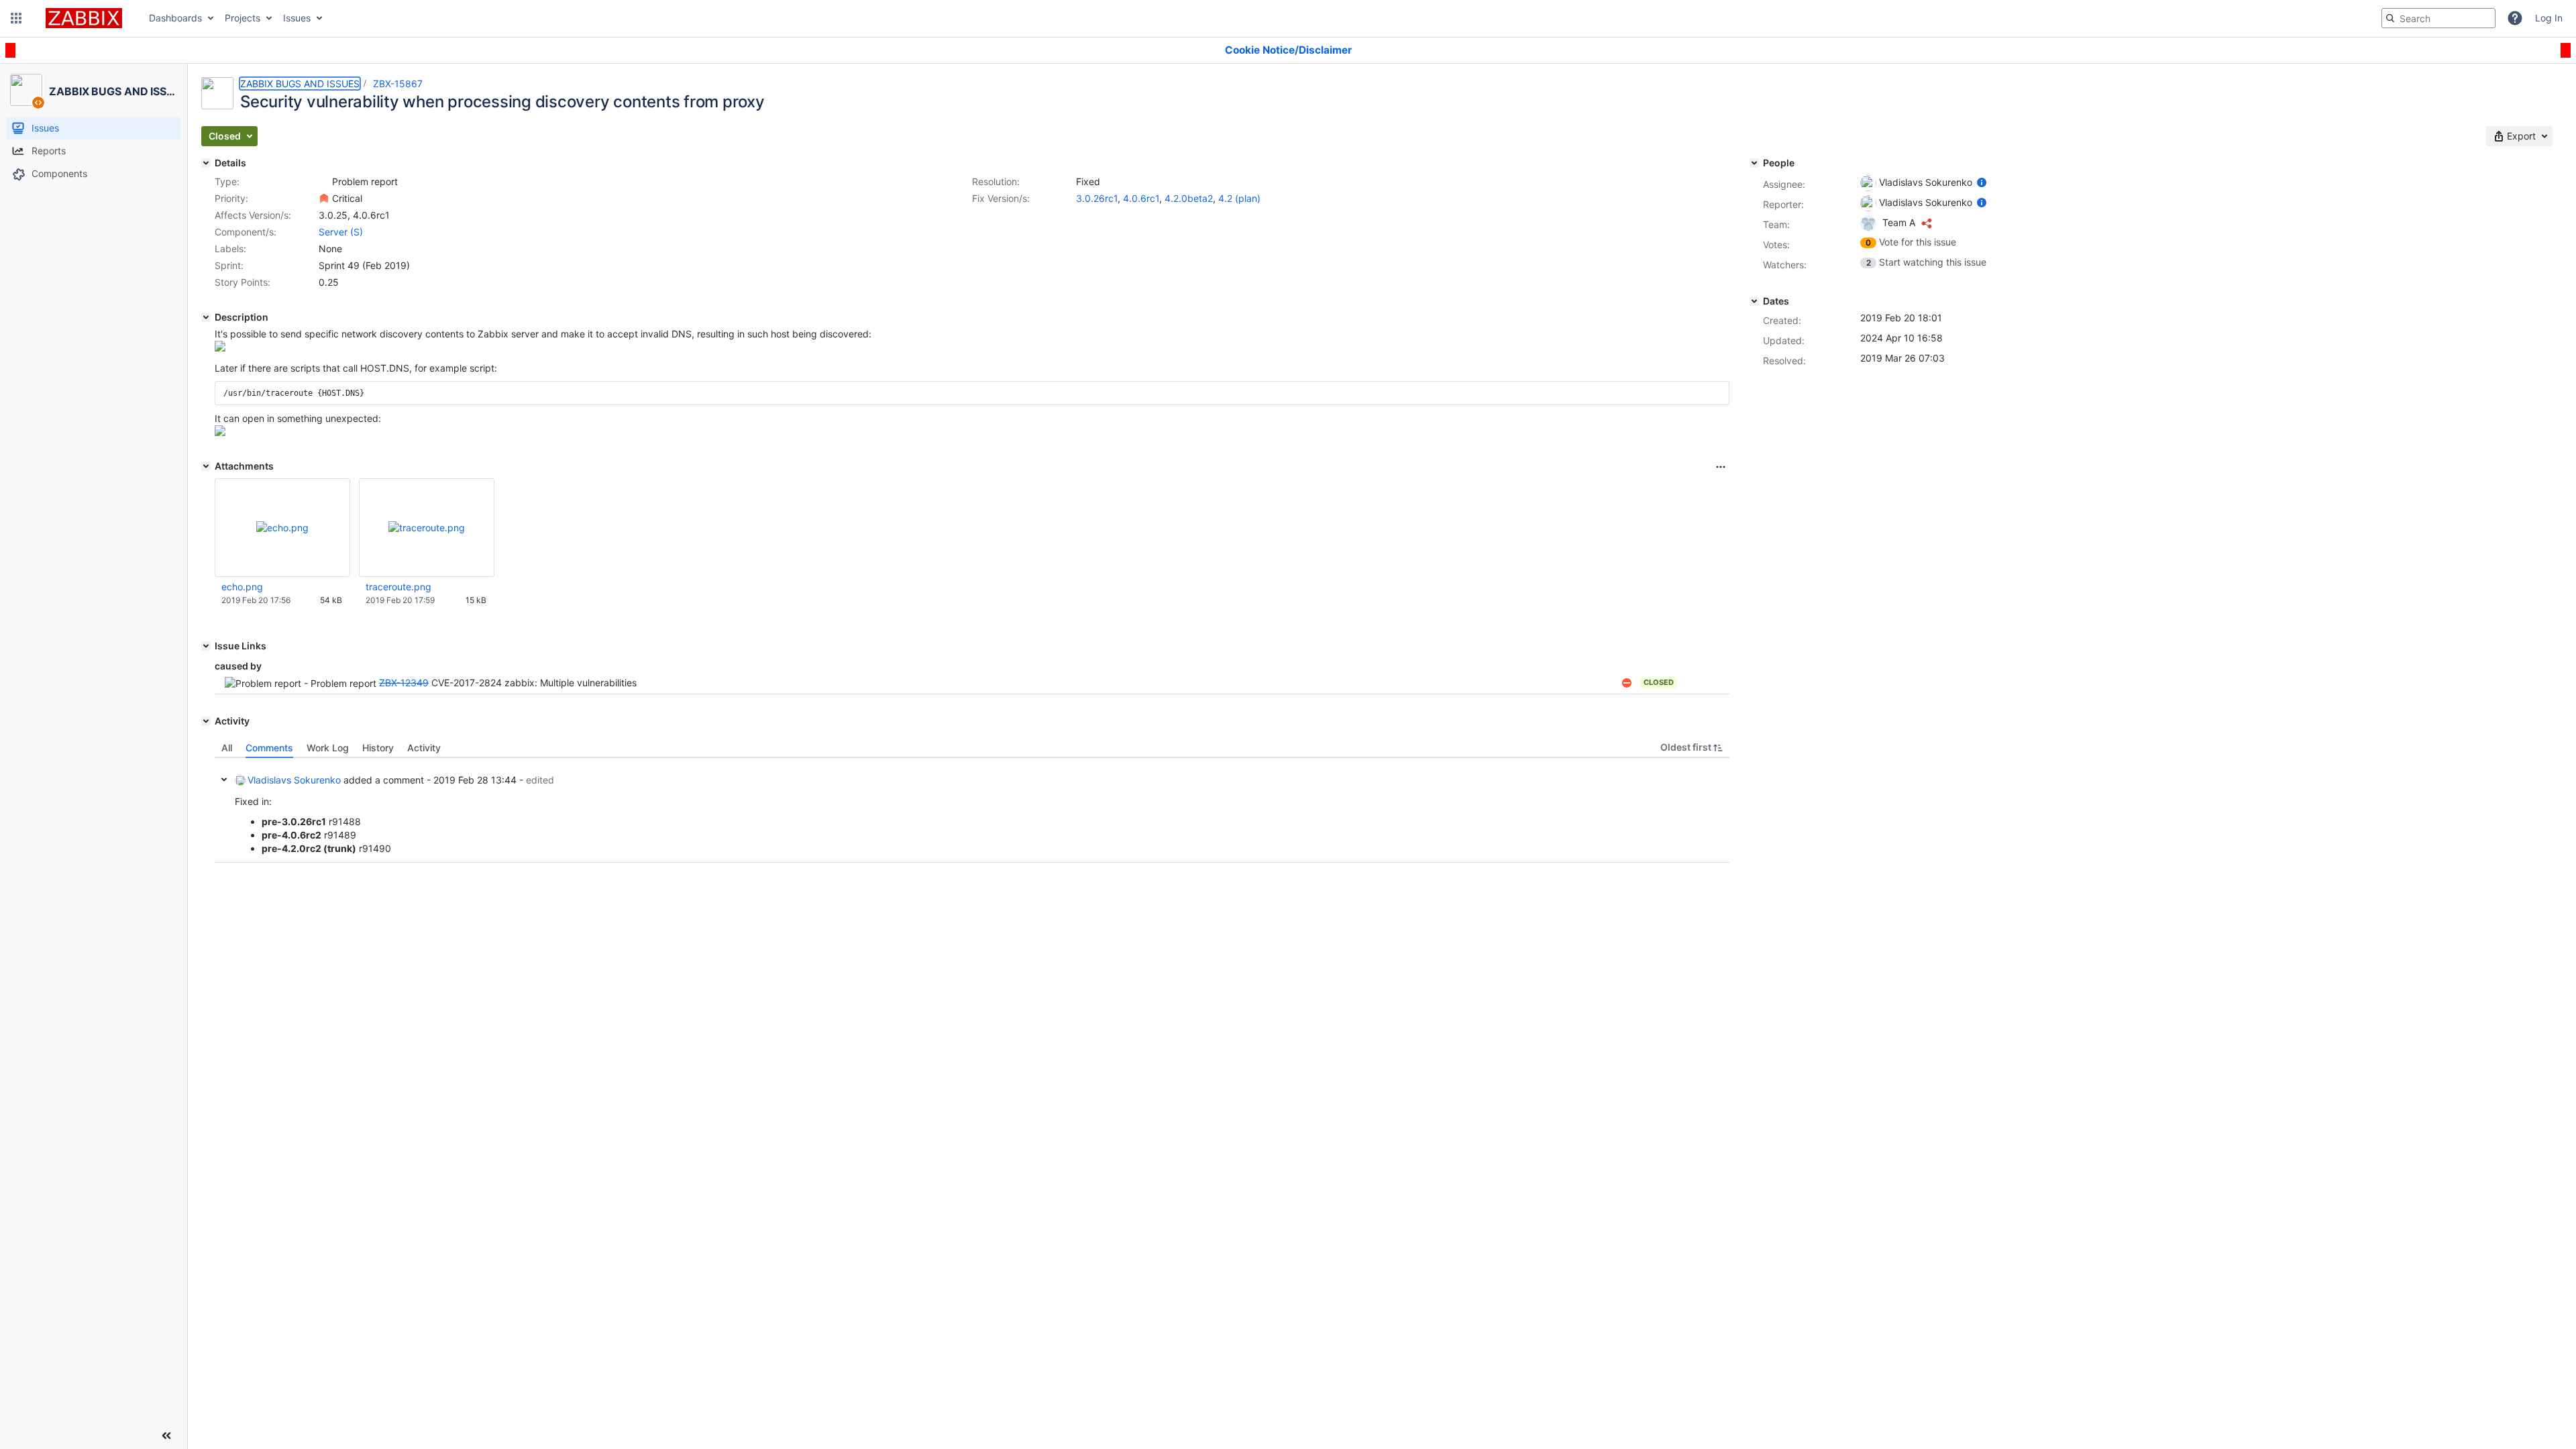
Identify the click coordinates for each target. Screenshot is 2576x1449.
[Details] (206, 163)
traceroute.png (398, 587)
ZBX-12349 (404, 683)
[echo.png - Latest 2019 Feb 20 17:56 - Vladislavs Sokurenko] (282, 528)
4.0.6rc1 (1141, 198)
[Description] (206, 317)
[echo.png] (220, 348)
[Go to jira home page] (84, 18)
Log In (2549, 18)
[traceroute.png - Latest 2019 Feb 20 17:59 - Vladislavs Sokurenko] (427, 528)
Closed (1659, 682)
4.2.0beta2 (1189, 198)
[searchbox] (2438, 18)
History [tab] (378, 748)
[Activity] (206, 721)
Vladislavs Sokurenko (294, 780)
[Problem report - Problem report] (324, 182)
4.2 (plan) (1239, 198)
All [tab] (227, 748)
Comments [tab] (269, 748)
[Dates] (1754, 301)
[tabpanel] (972, 810)
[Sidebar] (166, 1436)
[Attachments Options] (1721, 467)
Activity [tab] (424, 748)
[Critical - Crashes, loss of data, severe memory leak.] (324, 199)
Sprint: (229, 265)
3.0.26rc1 (1097, 198)
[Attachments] (206, 466)
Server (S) (341, 232)
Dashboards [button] (175, 18)
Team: (1776, 224)
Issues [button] (297, 18)
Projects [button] (243, 18)
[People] (1754, 163)
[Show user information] (1982, 182)
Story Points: (243, 282)
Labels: (230, 249)
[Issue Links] (206, 646)
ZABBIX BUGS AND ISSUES (300, 84)
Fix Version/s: (1001, 198)
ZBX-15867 (398, 84)
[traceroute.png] (220, 432)
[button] (16, 18)
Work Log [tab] (328, 748)
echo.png (242, 587)
